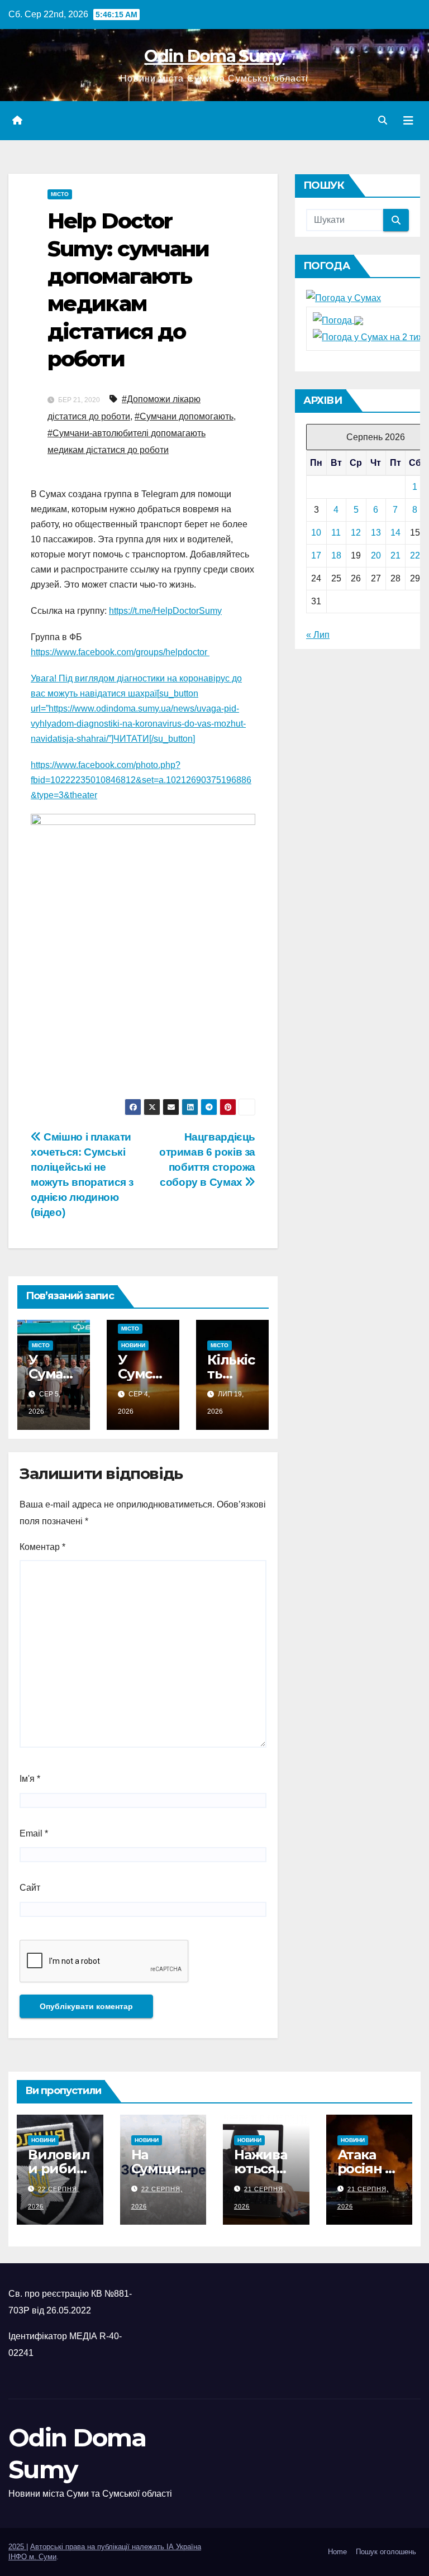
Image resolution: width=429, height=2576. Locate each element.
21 (395, 555)
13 (376, 533)
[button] (383, 120)
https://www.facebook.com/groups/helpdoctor (120, 652)
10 (316, 533)
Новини (133, 1345)
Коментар (42, 1547)
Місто (60, 194)
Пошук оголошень (386, 2552)
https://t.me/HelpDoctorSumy (165, 611)
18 (336, 555)
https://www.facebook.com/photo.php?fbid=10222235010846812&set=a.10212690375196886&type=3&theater (141, 780)
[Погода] (338, 320)
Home (337, 2552)
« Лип (318, 635)
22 (415, 555)
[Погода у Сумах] (344, 297)
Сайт (30, 1888)
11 (336, 533)
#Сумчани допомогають (184, 416)
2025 (17, 2547)
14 (395, 533)
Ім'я (30, 1779)
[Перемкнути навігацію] (408, 121)
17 (316, 555)
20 (376, 555)
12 (356, 533)
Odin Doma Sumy (214, 56)
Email (34, 1833)
